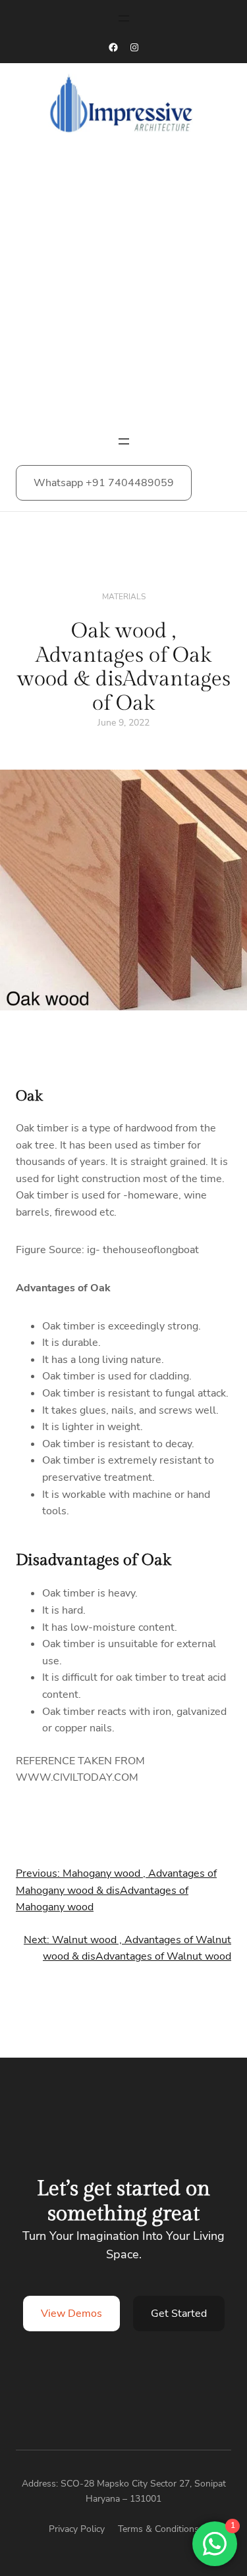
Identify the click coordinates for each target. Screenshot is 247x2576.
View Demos (71, 2314)
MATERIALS (124, 597)
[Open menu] (124, 18)
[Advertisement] (123, 289)
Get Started (179, 2314)
